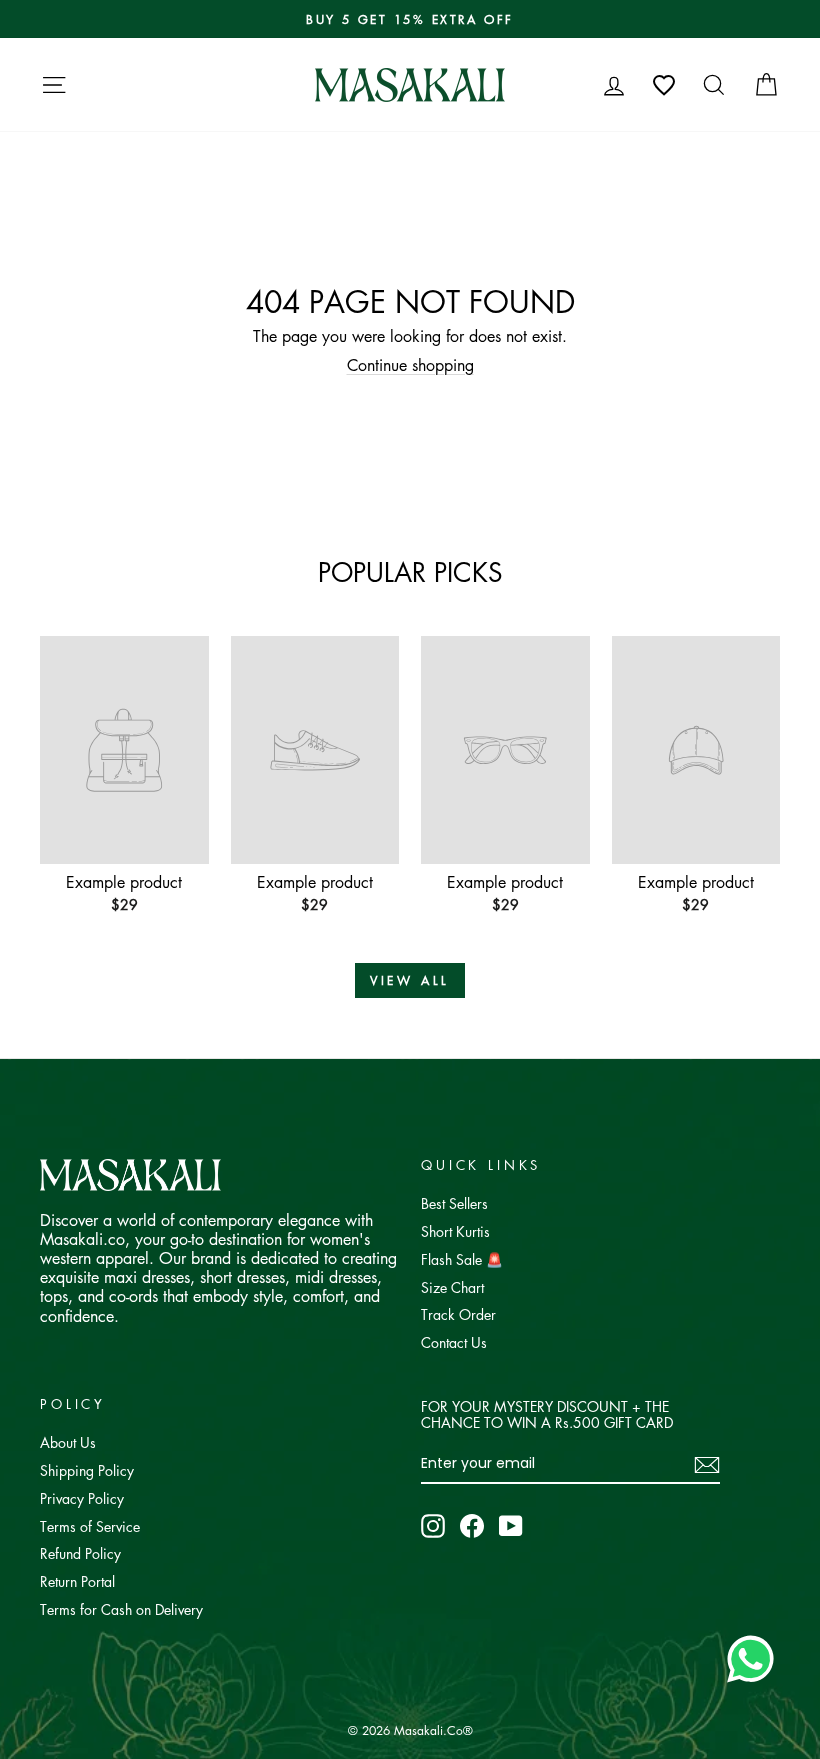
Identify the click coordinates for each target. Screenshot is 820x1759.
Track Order (458, 1314)
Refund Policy (80, 1553)
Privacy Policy (82, 1498)
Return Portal (77, 1581)
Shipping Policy (87, 1470)
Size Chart (452, 1287)
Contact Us (454, 1342)
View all (410, 980)
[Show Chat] (755, 1659)
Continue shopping (410, 365)
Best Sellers (454, 1203)
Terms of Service (90, 1526)
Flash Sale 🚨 (462, 1259)
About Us (68, 1442)
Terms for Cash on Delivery (121, 1609)
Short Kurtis (455, 1231)
